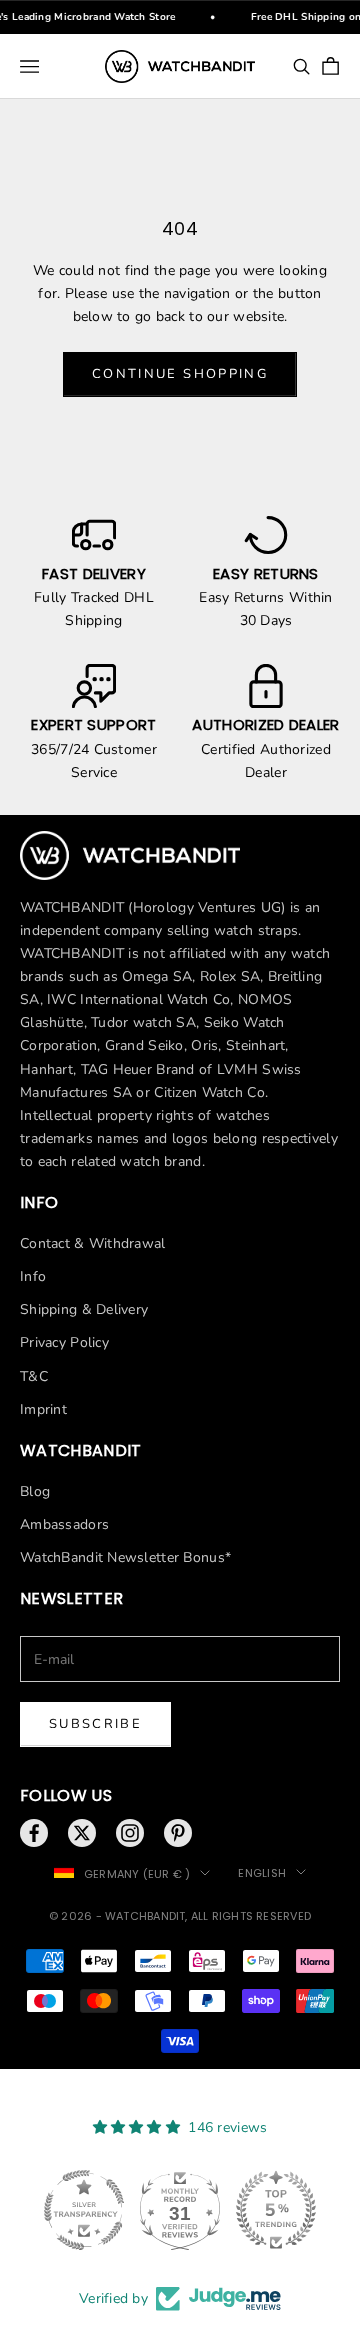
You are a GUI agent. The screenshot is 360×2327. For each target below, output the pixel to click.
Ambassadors (64, 1524)
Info (33, 1276)
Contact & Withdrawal (93, 1243)
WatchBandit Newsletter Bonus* (125, 1557)
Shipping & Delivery (84, 1309)
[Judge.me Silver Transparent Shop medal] (84, 2210)
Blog (35, 1491)
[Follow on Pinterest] (178, 1833)
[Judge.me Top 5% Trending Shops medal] (276, 2210)
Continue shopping (180, 374)
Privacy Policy (64, 1342)
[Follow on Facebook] (34, 1833)
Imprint (43, 1409)
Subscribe (95, 1724)
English (262, 1873)
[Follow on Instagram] (130, 1833)
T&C (34, 1376)
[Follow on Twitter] (82, 1833)
